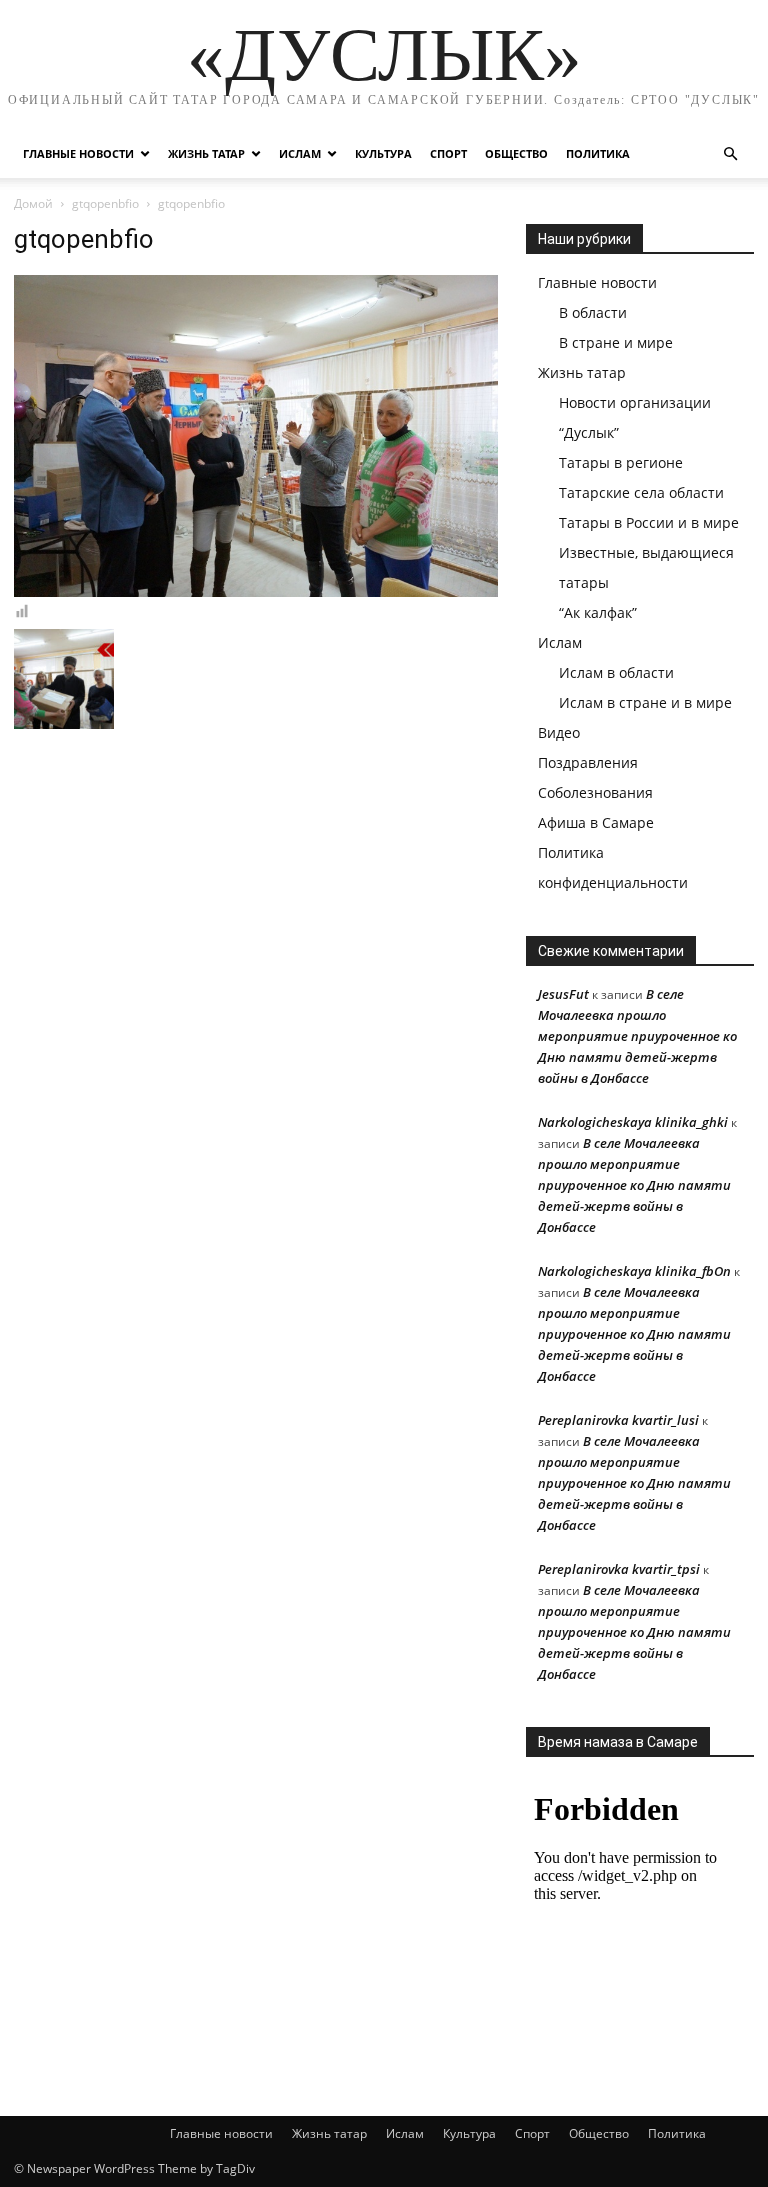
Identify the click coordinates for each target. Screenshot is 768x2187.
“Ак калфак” (598, 612)
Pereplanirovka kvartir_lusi (618, 1420)
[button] (730, 154)
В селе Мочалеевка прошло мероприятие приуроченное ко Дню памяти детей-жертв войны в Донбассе (637, 1036)
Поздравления (588, 762)
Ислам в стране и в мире (645, 702)
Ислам (300, 153)
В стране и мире (616, 342)
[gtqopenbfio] (256, 592)
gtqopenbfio (105, 203)
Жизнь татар (206, 153)
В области (593, 312)
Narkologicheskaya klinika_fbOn (634, 1271)
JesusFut (563, 994)
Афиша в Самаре (596, 822)
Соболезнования (595, 792)
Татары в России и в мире (649, 522)
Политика (598, 153)
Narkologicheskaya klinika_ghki (633, 1122)
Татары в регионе (621, 462)
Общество (516, 153)
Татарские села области (641, 492)
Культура (383, 153)
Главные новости (78, 153)
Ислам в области (616, 672)
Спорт (448, 153)
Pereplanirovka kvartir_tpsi (619, 1569)
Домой (33, 203)
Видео (559, 732)
